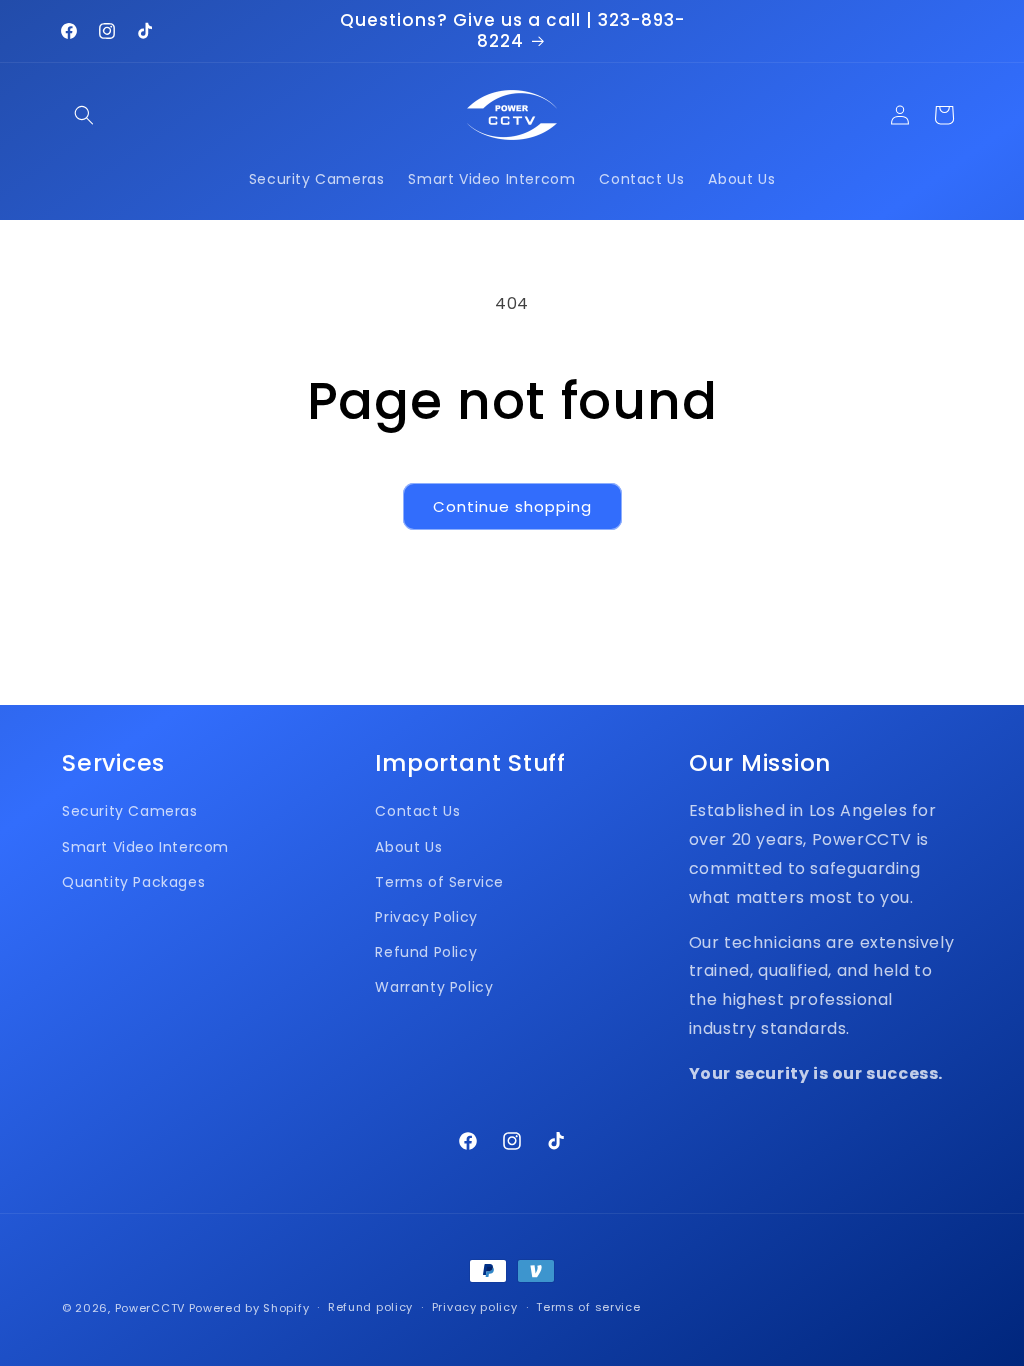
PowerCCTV (150, 1308)
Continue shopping (512, 506)
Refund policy (370, 1307)
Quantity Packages (133, 882)
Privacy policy (475, 1307)
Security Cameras (130, 811)
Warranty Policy (434, 987)
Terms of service (588, 1307)
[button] (84, 115)
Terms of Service (439, 882)
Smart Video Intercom (145, 847)
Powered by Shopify (249, 1308)
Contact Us (417, 811)
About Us (408, 847)
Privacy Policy (426, 917)
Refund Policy (426, 952)
